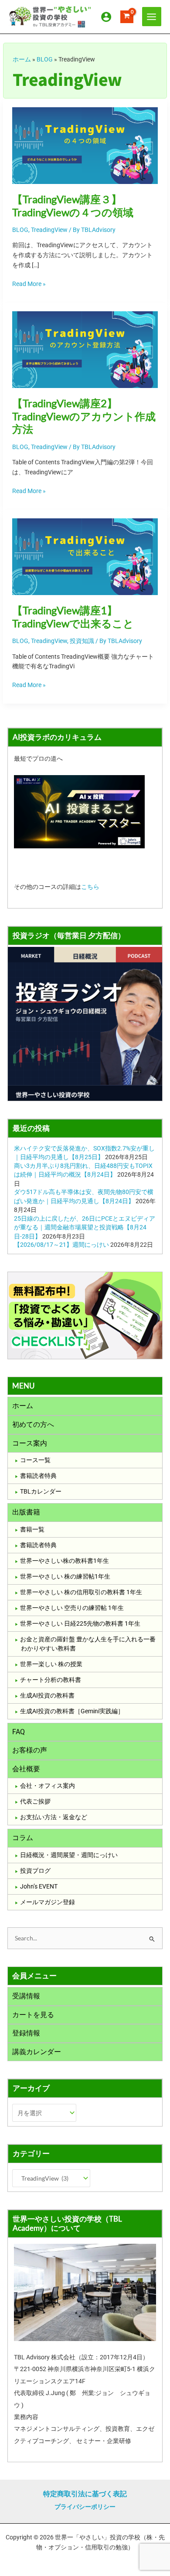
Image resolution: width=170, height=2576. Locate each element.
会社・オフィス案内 (48, 1786)
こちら (90, 887)
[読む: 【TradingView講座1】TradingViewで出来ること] (85, 556)
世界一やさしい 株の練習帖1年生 (65, 1576)
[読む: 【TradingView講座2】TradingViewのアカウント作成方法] (85, 349)
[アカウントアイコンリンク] (106, 17)
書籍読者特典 (38, 1476)
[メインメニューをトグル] (152, 17)
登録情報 (26, 2033)
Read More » (29, 283)
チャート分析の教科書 (51, 1680)
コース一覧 (35, 1460)
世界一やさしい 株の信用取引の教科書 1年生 (81, 1592)
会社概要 (26, 1769)
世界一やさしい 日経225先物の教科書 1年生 (80, 1623)
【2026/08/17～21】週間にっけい (61, 1245)
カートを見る (33, 2015)
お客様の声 (30, 1750)
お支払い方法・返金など (54, 1817)
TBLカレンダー (41, 1491)
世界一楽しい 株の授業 (51, 1664)
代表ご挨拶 (35, 1801)
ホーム (22, 59)
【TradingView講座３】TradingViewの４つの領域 (73, 206)
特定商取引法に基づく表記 (85, 2494)
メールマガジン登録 (48, 1902)
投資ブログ (35, 1871)
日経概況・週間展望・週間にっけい (69, 1855)
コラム (23, 1838)
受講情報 (26, 1996)
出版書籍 (26, 1512)
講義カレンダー (37, 2052)
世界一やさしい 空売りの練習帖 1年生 (72, 1608)
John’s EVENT (39, 1886)
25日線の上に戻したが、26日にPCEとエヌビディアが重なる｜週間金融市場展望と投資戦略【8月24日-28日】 (85, 1227)
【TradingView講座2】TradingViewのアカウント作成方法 (84, 416)
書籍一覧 (32, 1529)
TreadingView (49, 230)
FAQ (19, 1732)
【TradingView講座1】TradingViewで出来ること (73, 617)
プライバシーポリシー (85, 2507)
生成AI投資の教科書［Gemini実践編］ (72, 1711)
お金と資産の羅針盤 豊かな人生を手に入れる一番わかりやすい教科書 (88, 1644)
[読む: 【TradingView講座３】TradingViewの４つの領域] (85, 145)
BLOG (45, 59)
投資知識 (82, 641)
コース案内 (30, 1443)
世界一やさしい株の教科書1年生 (65, 1561)
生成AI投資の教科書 (47, 1695)
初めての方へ (33, 1424)
